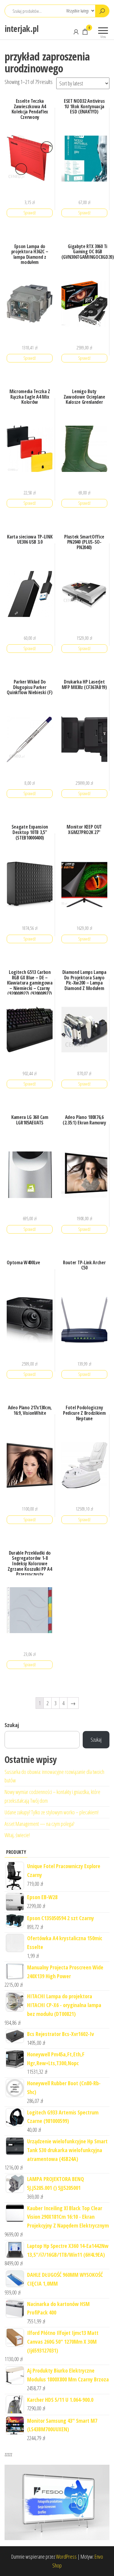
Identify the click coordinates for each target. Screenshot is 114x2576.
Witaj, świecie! (17, 1835)
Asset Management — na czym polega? (39, 1824)
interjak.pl (22, 29)
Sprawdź (30, 213)
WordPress (66, 2557)
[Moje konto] (76, 32)
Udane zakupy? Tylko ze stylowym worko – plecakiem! (52, 1812)
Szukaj (12, 1725)
